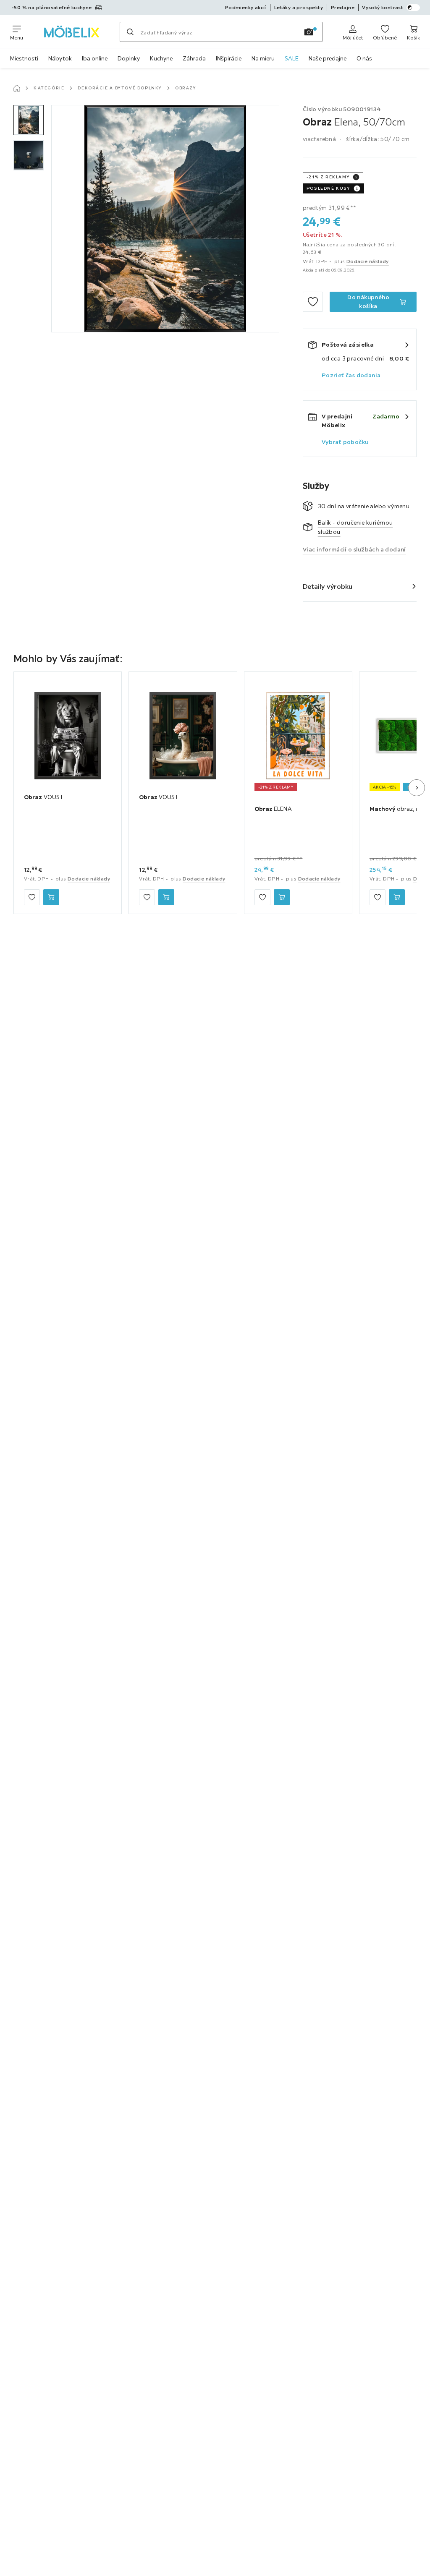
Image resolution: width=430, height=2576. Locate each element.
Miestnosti (24, 58)
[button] (29, 120)
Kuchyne (161, 58)
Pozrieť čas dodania (351, 375)
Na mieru (263, 58)
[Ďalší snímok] (417, 788)
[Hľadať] (130, 32)
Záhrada (194, 58)
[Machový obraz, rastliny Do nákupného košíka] (397, 897)
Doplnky (129, 58)
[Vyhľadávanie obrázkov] (309, 32)
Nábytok (60, 58)
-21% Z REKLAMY (328, 177)
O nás (364, 58)
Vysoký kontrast (383, 7)
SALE (292, 58)
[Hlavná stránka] (17, 88)
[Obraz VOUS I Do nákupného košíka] (51, 897)
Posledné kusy (328, 188)
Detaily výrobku (328, 586)
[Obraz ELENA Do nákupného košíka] (282, 897)
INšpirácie (229, 58)
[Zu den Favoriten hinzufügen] (313, 302)
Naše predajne (328, 58)
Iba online (95, 58)
